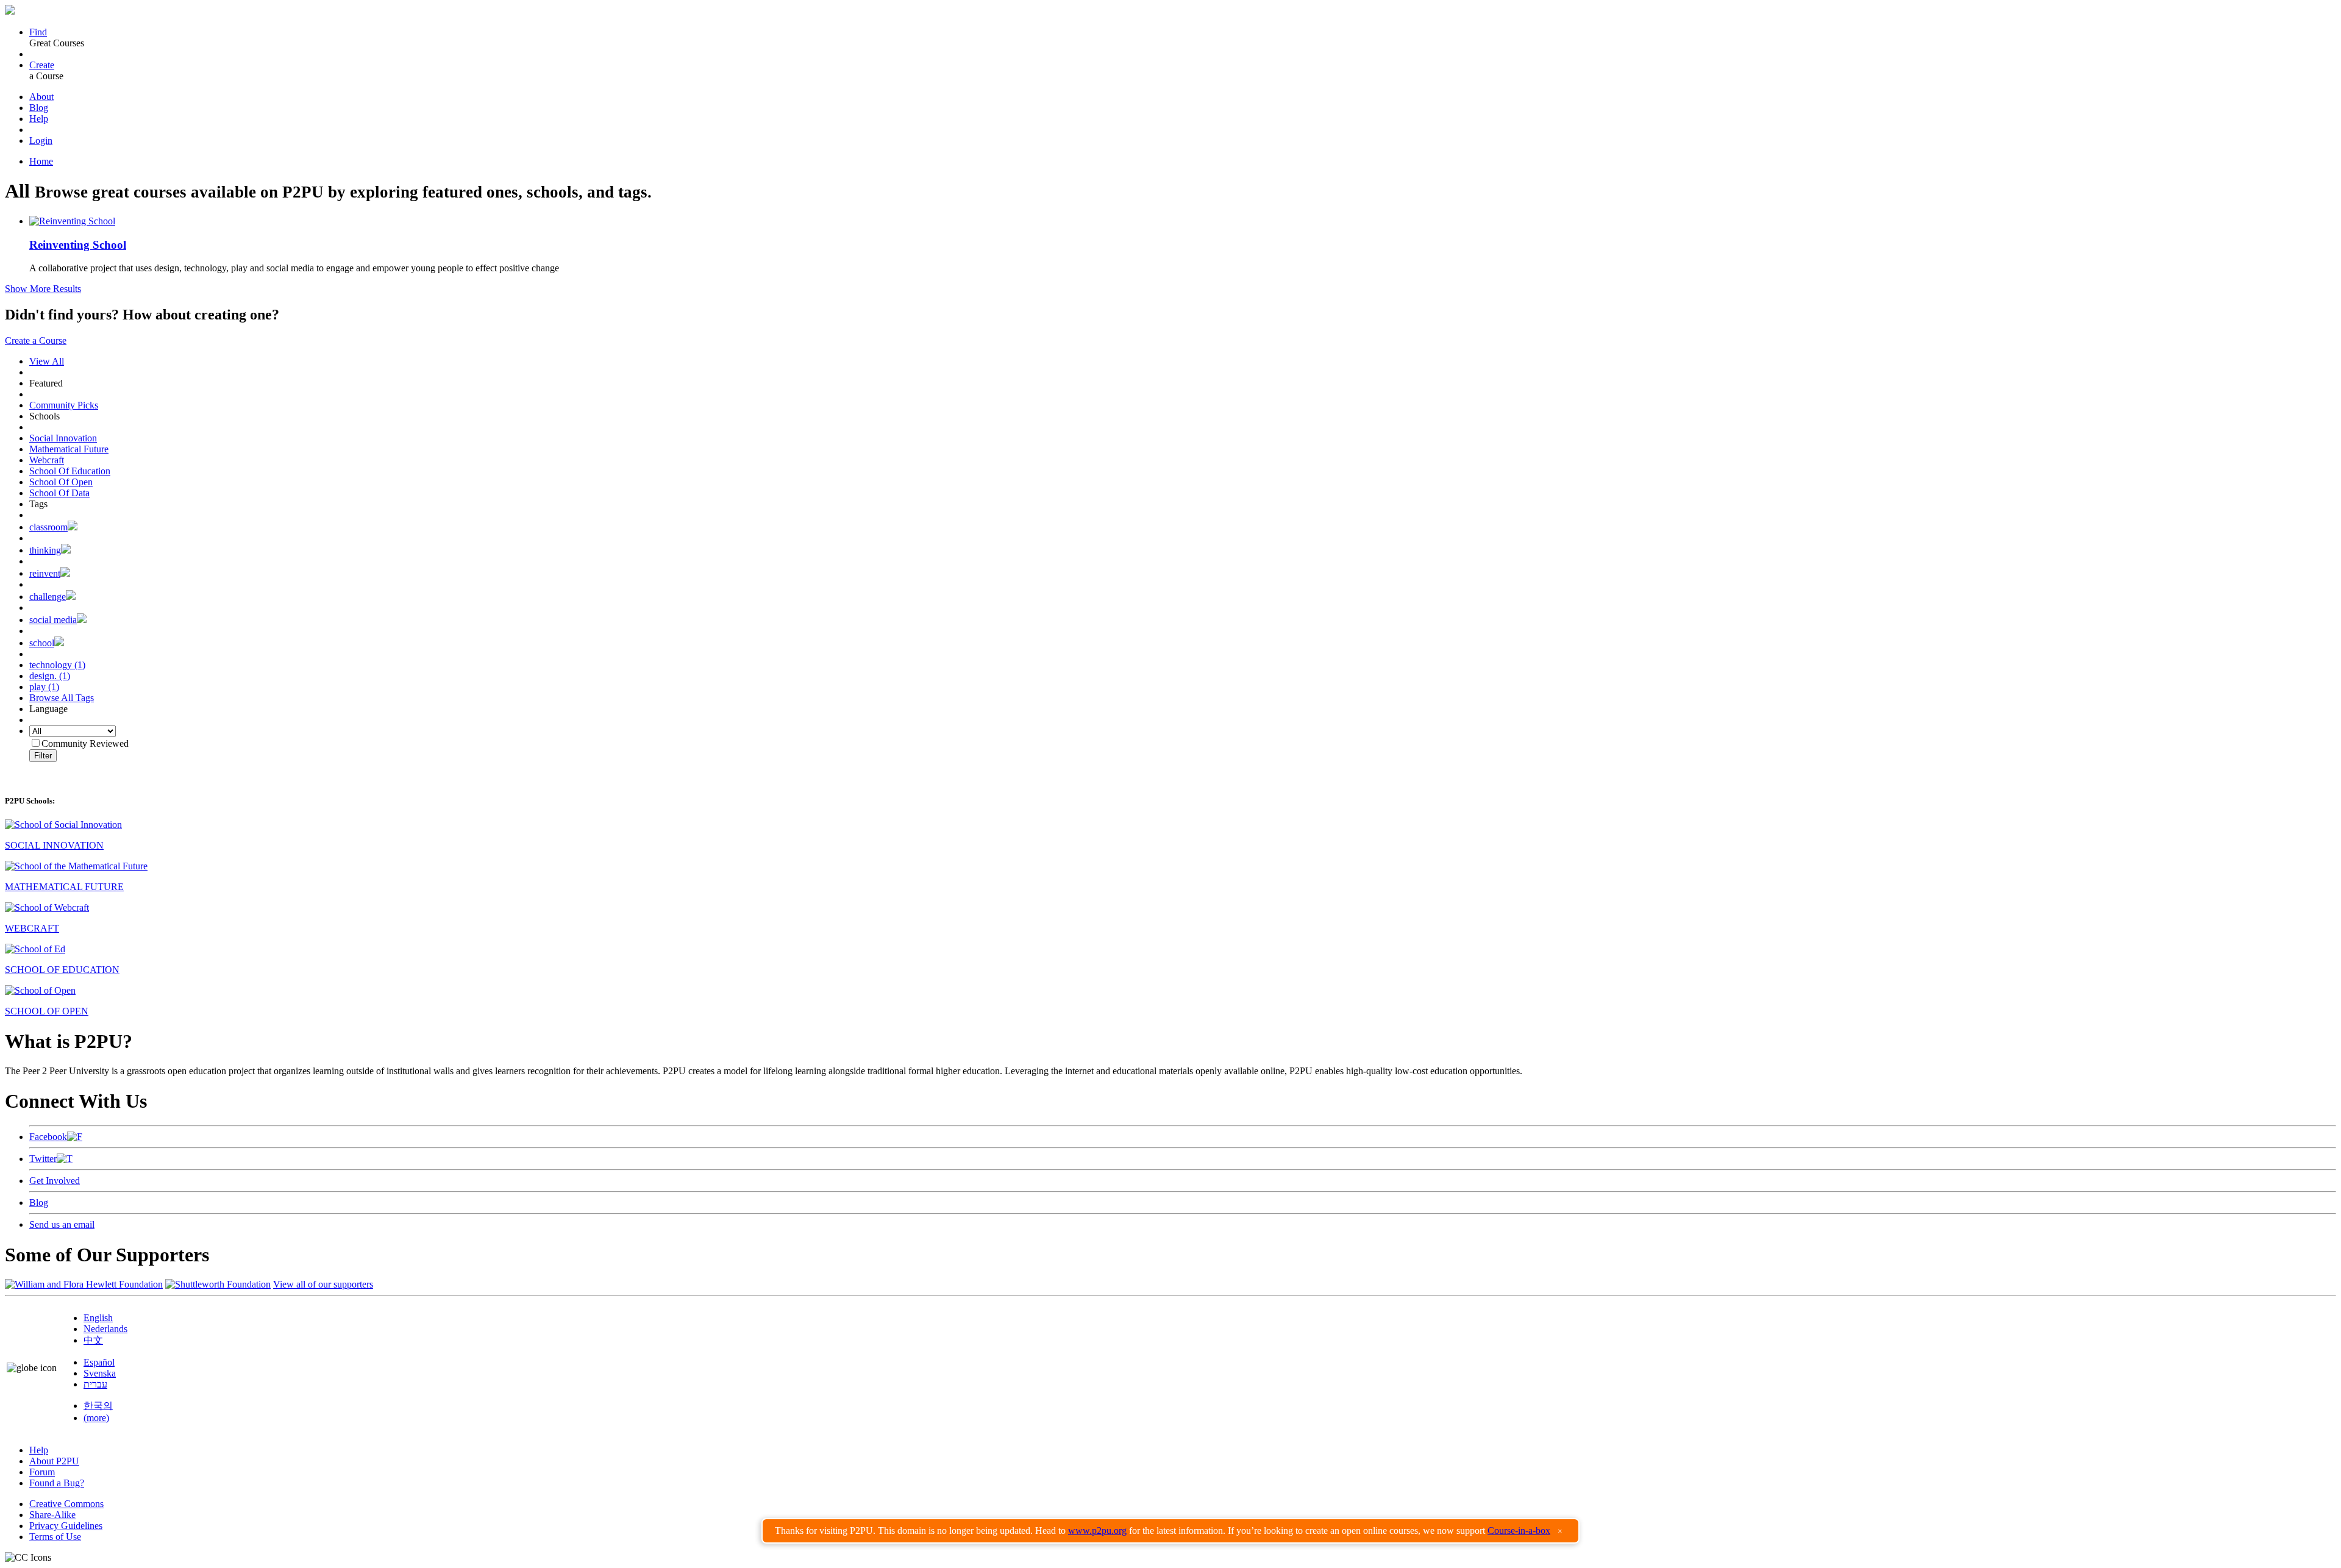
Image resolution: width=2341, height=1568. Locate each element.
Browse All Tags (62, 698)
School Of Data (59, 493)
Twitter (43, 1159)
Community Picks (64, 405)
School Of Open (61, 482)
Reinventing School (78, 245)
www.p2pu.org (1097, 1531)
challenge (48, 597)
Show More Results (43, 289)
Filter (43, 756)
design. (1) (50, 676)
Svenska (100, 1373)
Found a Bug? (57, 1483)
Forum (42, 1472)
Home (41, 161)
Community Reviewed (85, 743)
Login (41, 141)
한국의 (98, 1406)
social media (53, 620)
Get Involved (55, 1181)
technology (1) (57, 665)
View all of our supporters (323, 1284)
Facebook (48, 1137)
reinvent (45, 573)
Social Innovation (63, 438)
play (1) (44, 687)
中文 (93, 1340)
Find (38, 32)
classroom (48, 527)
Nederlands (105, 1329)
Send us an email (62, 1224)
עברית (95, 1384)
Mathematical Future (69, 449)
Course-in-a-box (1519, 1531)
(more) (96, 1418)
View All (47, 361)
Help (39, 119)
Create (42, 65)
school (42, 643)
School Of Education (70, 471)
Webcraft (47, 460)
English (98, 1318)
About (41, 97)
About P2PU (54, 1461)
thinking (45, 550)
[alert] (1170, 1531)
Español (99, 1362)
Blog (39, 108)
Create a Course (36, 340)
